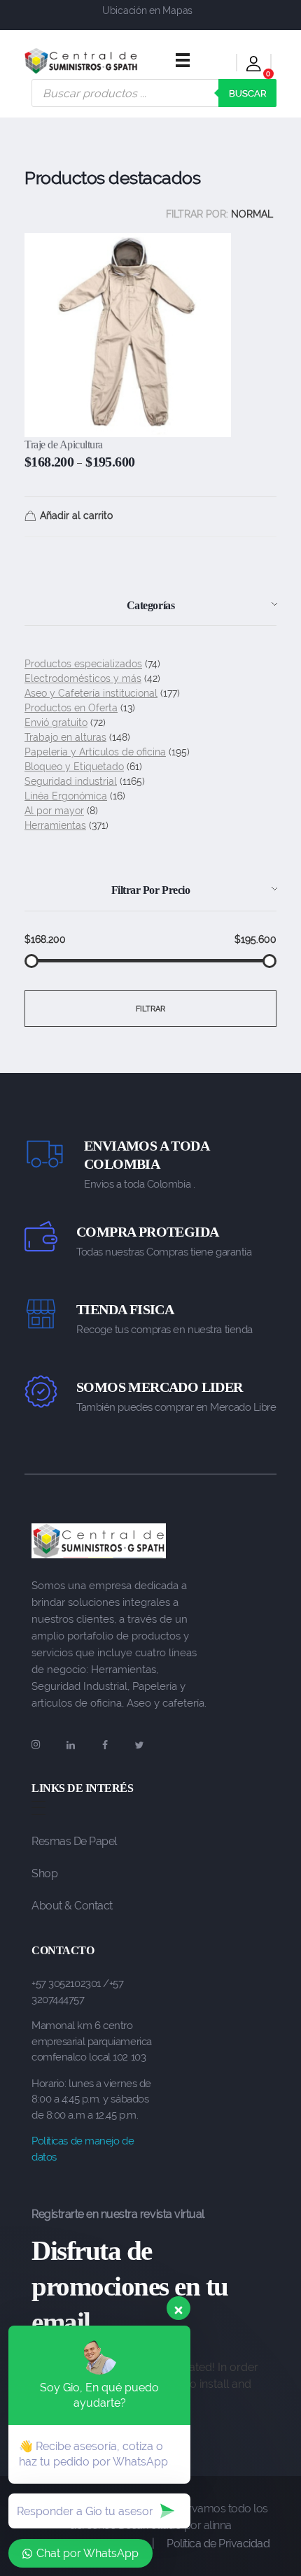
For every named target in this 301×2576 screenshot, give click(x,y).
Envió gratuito (56, 723)
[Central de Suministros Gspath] (81, 61)
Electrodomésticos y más (83, 678)
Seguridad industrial (71, 781)
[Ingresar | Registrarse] (254, 66)
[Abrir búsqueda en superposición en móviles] (154, 93)
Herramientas (55, 825)
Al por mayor (54, 811)
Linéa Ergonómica (66, 796)
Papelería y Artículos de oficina (95, 752)
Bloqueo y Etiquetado (74, 767)
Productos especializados (83, 664)
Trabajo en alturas (65, 737)
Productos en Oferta (71, 708)
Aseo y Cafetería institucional (91, 693)
